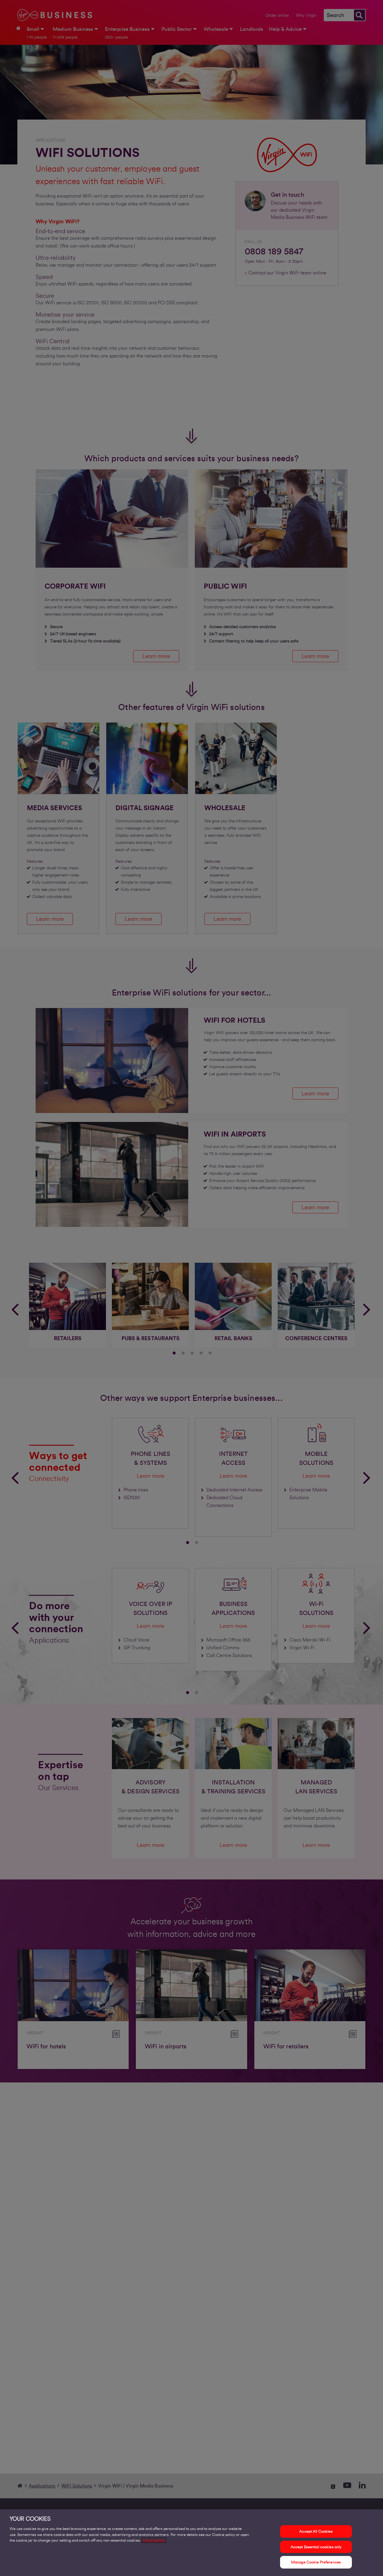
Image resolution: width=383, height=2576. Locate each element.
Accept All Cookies (316, 2531)
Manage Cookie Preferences (316, 2562)
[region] (191, 2543)
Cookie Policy (154, 2540)
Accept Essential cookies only (316, 2547)
